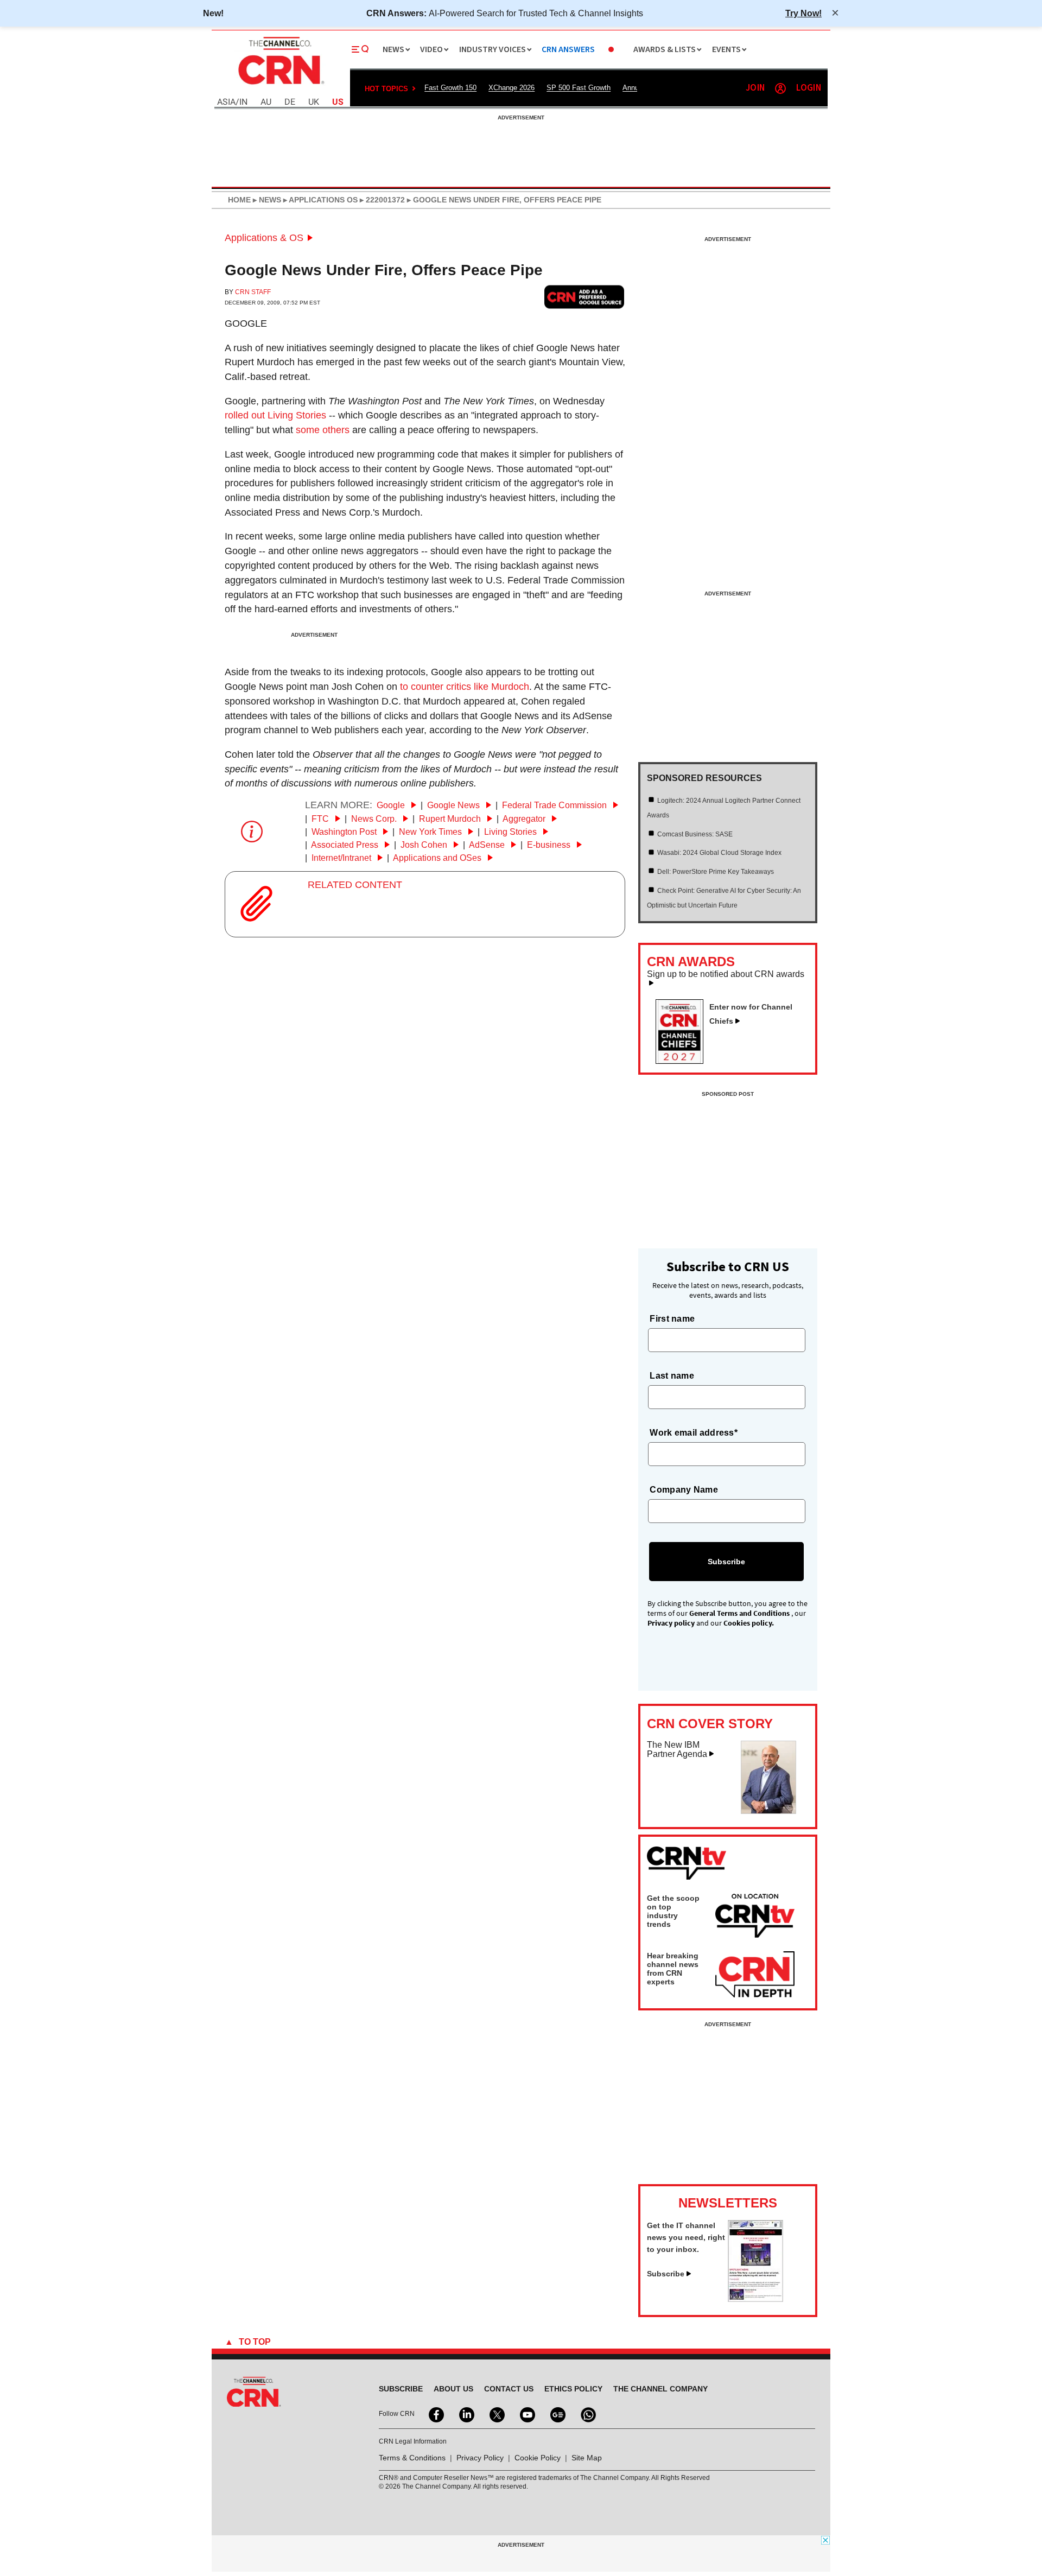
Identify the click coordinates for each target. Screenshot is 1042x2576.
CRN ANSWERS (568, 50)
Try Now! (803, 13)
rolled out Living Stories (275, 415)
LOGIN (809, 88)
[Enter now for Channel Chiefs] (684, 1061)
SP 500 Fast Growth (579, 88)
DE (290, 102)
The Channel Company (660, 2389)
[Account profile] (780, 88)
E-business (550, 845)
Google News (455, 805)
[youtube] (526, 2414)
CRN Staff (253, 292)
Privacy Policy (480, 2458)
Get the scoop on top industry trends (673, 1911)
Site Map (587, 2458)
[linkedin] (466, 2414)
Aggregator (525, 819)
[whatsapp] (587, 2414)
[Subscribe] (755, 2299)
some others (323, 430)
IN (243, 102)
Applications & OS (264, 238)
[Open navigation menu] (360, 49)
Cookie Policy (538, 2458)
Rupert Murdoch (451, 819)
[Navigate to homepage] (280, 86)
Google (246, 323)
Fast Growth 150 (450, 88)
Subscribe (666, 2274)
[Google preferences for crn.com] (584, 297)
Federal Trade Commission (555, 805)
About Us (453, 2389)
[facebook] (435, 2414)
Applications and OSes (438, 858)
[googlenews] (557, 2414)
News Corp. (375, 819)
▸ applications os (319, 200)
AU (266, 102)
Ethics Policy (573, 2389)
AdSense (488, 845)
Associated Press (346, 845)
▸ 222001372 (381, 200)
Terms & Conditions (412, 2458)
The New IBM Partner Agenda (677, 1750)
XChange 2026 (512, 88)
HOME (239, 200)
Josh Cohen (425, 845)
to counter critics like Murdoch (465, 687)
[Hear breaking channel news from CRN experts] (755, 1975)
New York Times (431, 832)
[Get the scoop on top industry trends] (755, 1918)
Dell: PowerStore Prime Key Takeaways (716, 872)
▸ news (266, 200)
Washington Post (345, 832)
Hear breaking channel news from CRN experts (673, 1969)
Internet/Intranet (342, 858)
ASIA (226, 102)
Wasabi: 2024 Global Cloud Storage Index (719, 853)
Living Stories (512, 832)
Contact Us (509, 2389)
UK (314, 102)
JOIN (755, 88)
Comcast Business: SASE (695, 834)
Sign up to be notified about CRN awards (726, 974)
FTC (321, 819)
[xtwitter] (496, 2414)
